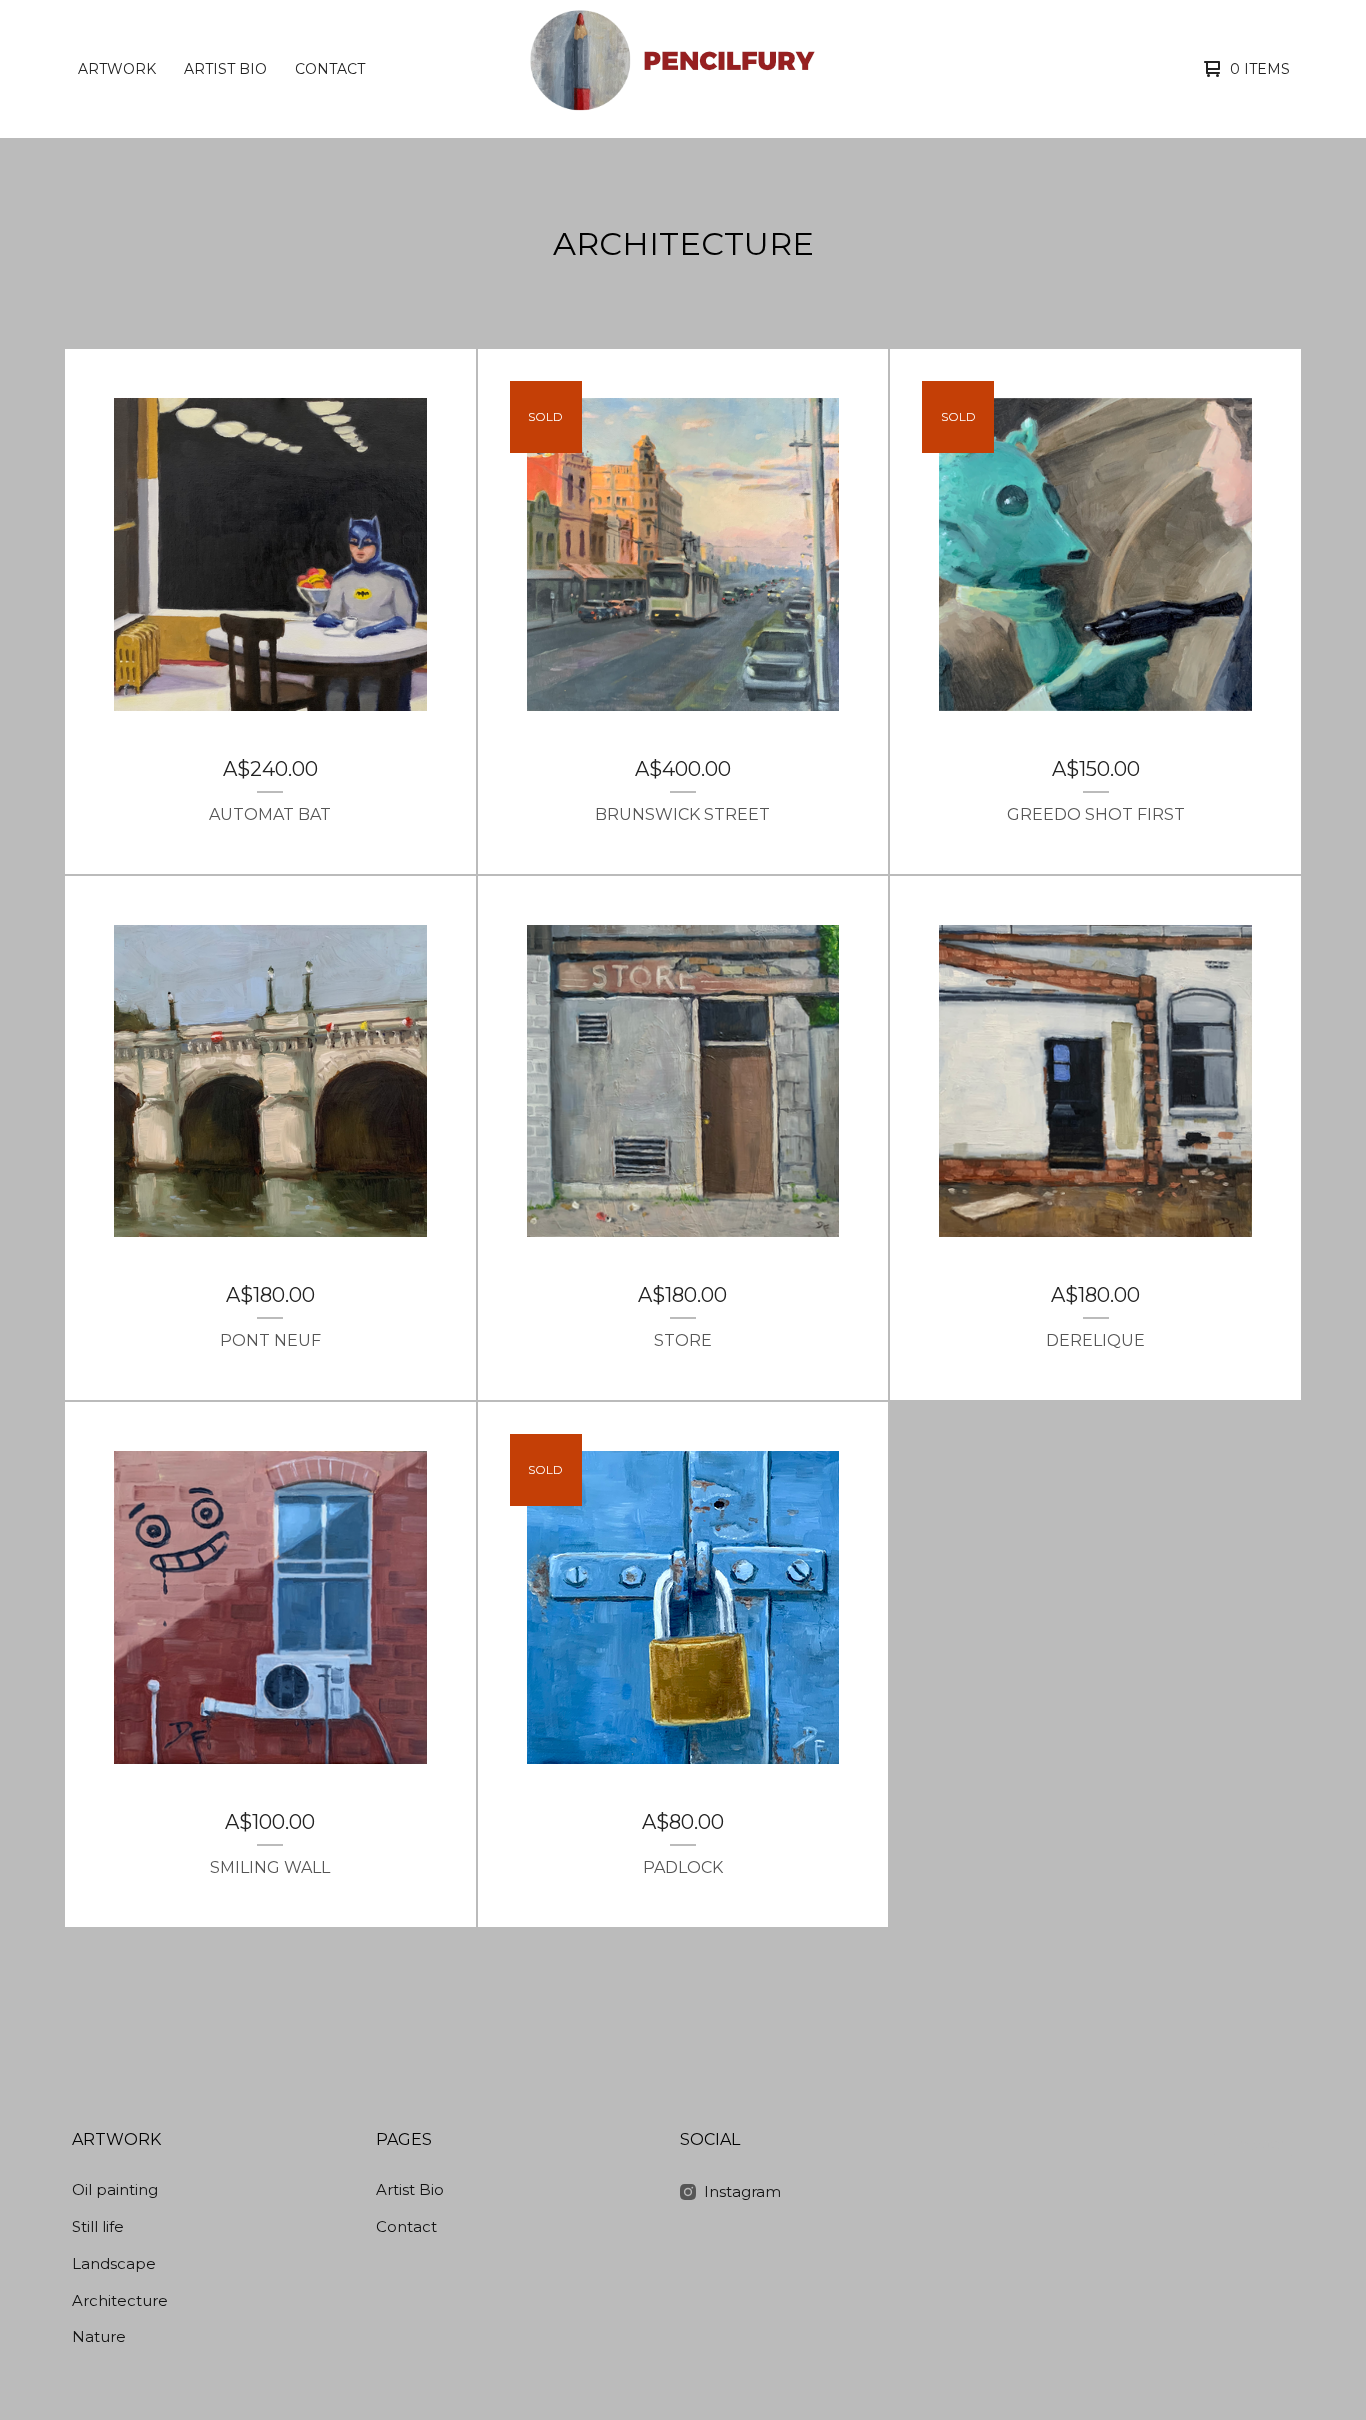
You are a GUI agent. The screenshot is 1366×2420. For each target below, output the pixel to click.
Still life (98, 2226)
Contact (330, 69)
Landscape (114, 2263)
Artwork (117, 69)
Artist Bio (225, 69)
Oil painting (115, 2189)
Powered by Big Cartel (1254, 2144)
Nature (99, 2336)
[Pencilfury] (680, 69)
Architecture (120, 2300)
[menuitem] (117, 69)
